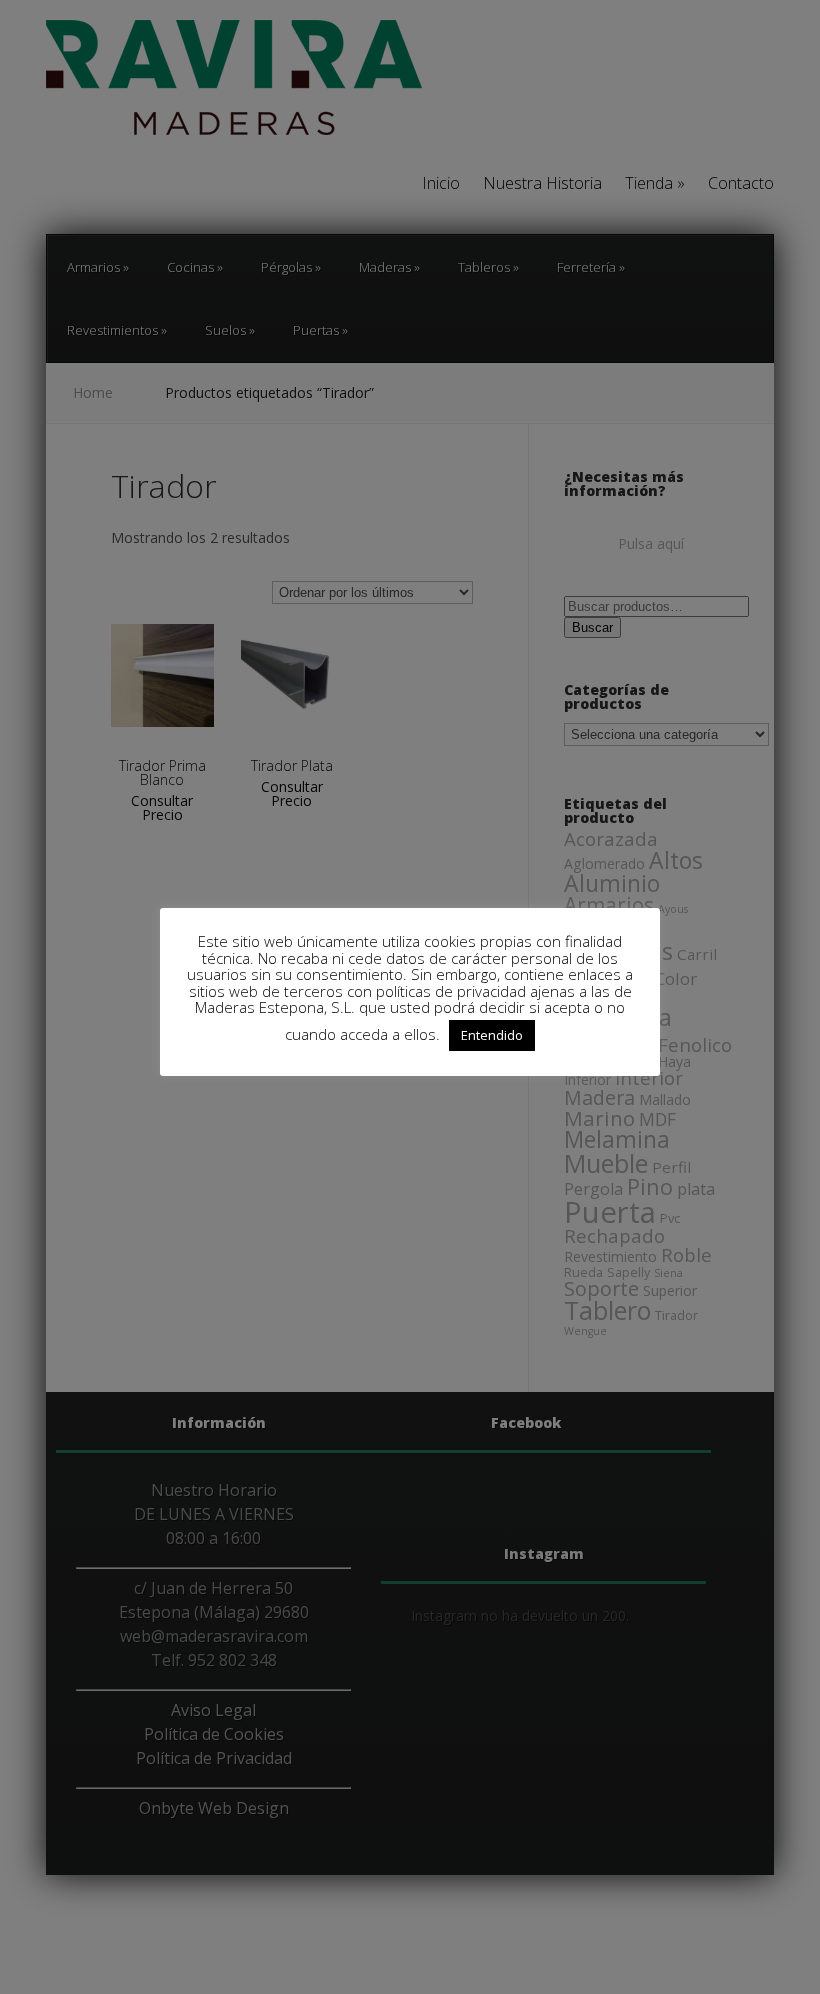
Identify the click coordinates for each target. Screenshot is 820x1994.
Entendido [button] (492, 1035)
